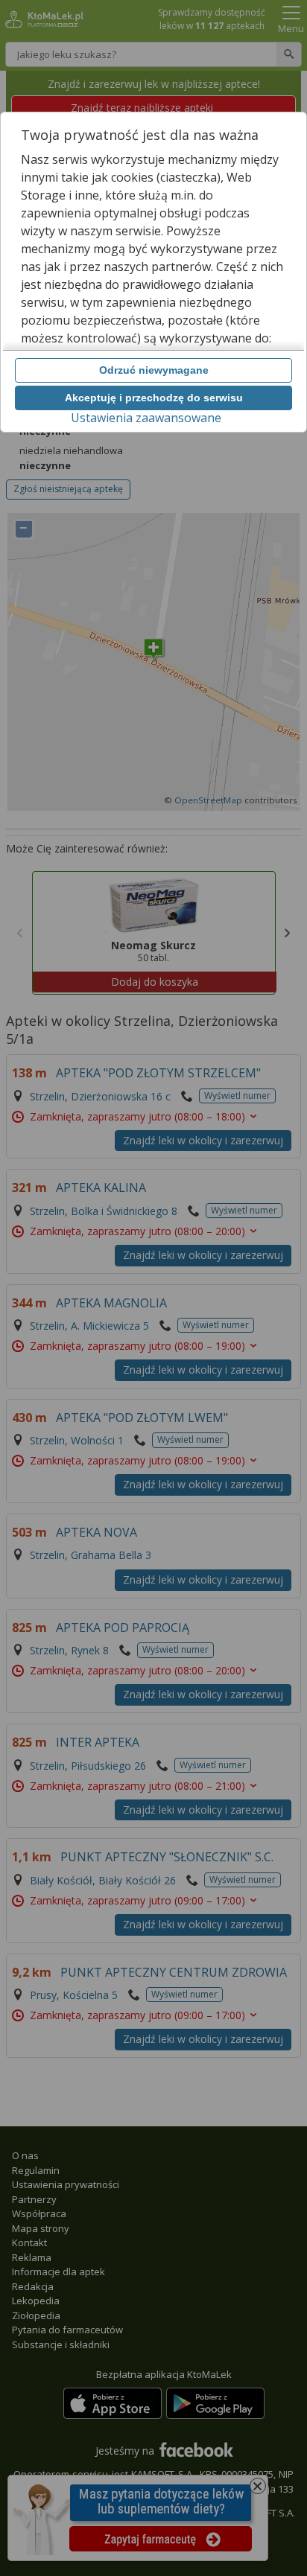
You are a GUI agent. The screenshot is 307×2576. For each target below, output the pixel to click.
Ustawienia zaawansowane (146, 418)
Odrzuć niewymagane (154, 370)
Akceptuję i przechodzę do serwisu (154, 398)
